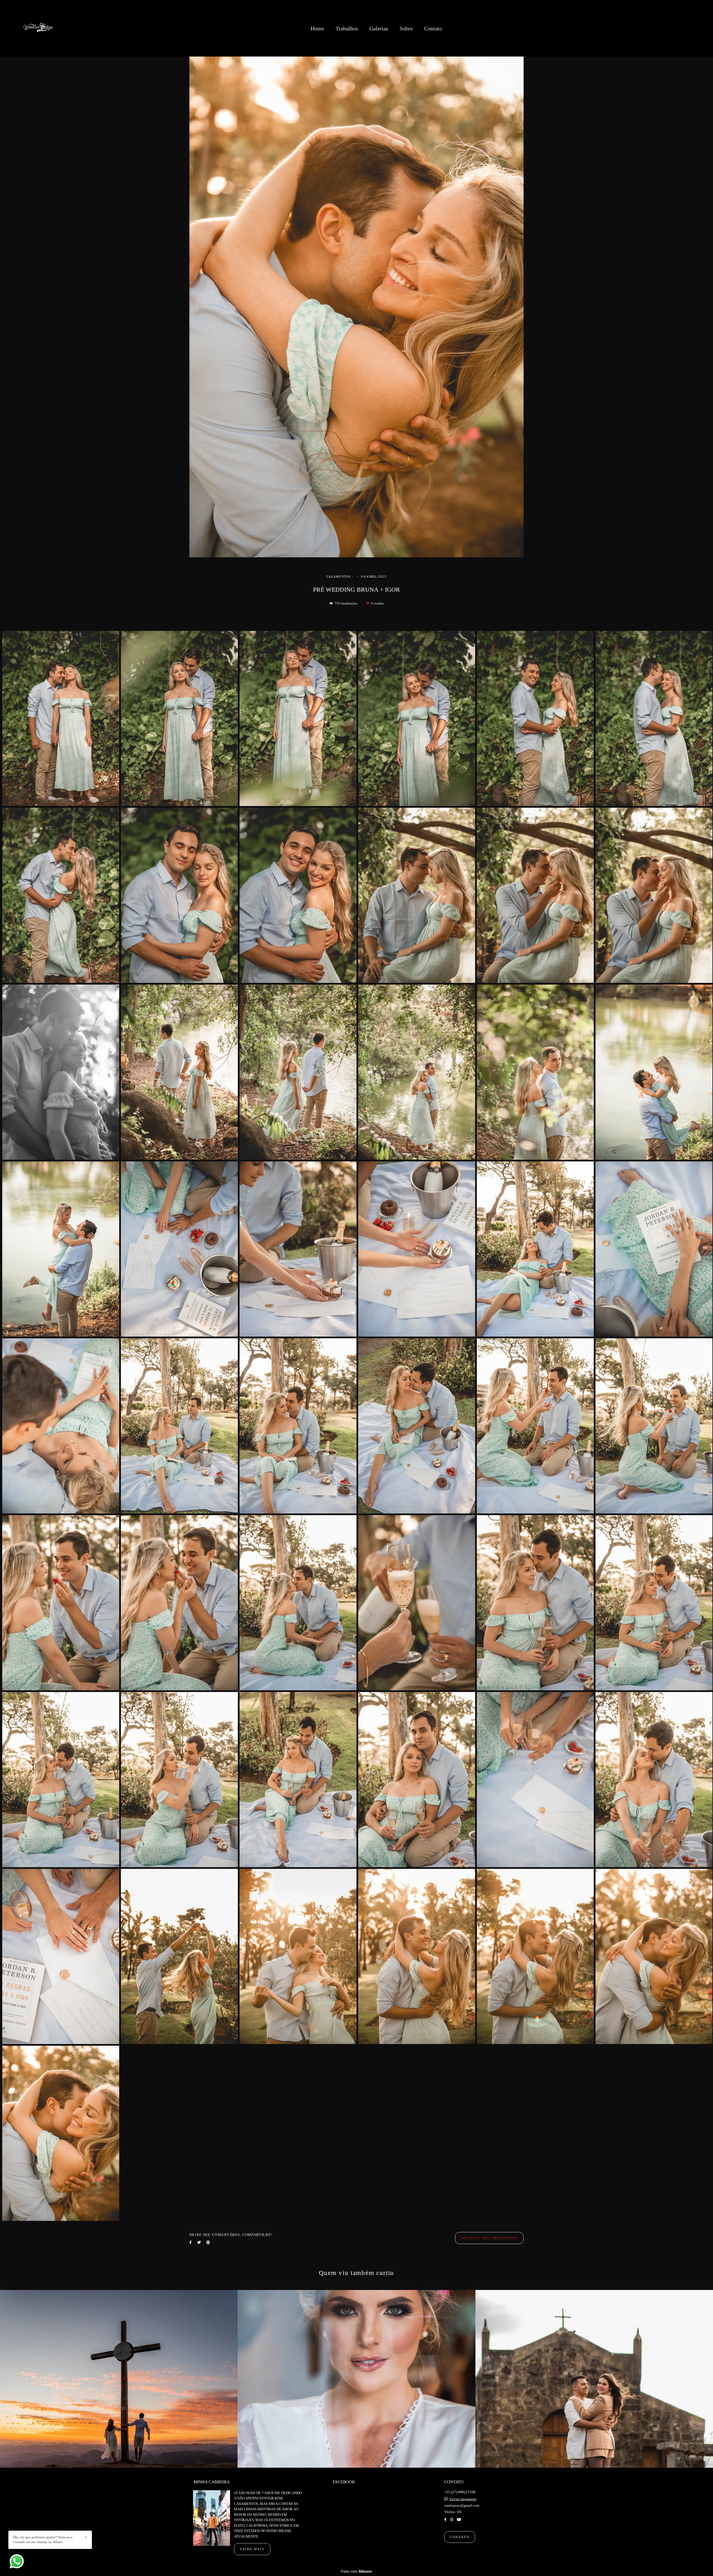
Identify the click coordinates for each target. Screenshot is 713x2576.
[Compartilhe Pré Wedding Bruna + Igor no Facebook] (191, 2242)
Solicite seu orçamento (489, 2238)
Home (317, 28)
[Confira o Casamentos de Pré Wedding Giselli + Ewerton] (119, 2379)
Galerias (379, 28)
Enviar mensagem (463, 2499)
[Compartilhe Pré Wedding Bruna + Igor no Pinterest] (208, 2242)
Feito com (357, 2571)
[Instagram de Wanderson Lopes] (452, 2520)
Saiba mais (252, 2549)
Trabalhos (347, 28)
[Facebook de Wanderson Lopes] (445, 2520)
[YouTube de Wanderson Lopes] (459, 2520)
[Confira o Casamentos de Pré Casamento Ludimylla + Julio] (594, 2379)
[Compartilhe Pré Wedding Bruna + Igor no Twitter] (199, 2242)
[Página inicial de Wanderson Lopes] (39, 28)
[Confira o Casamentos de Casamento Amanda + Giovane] (356, 2379)
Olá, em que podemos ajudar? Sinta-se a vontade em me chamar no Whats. (43, 2540)
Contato (433, 28)
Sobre (406, 28)
